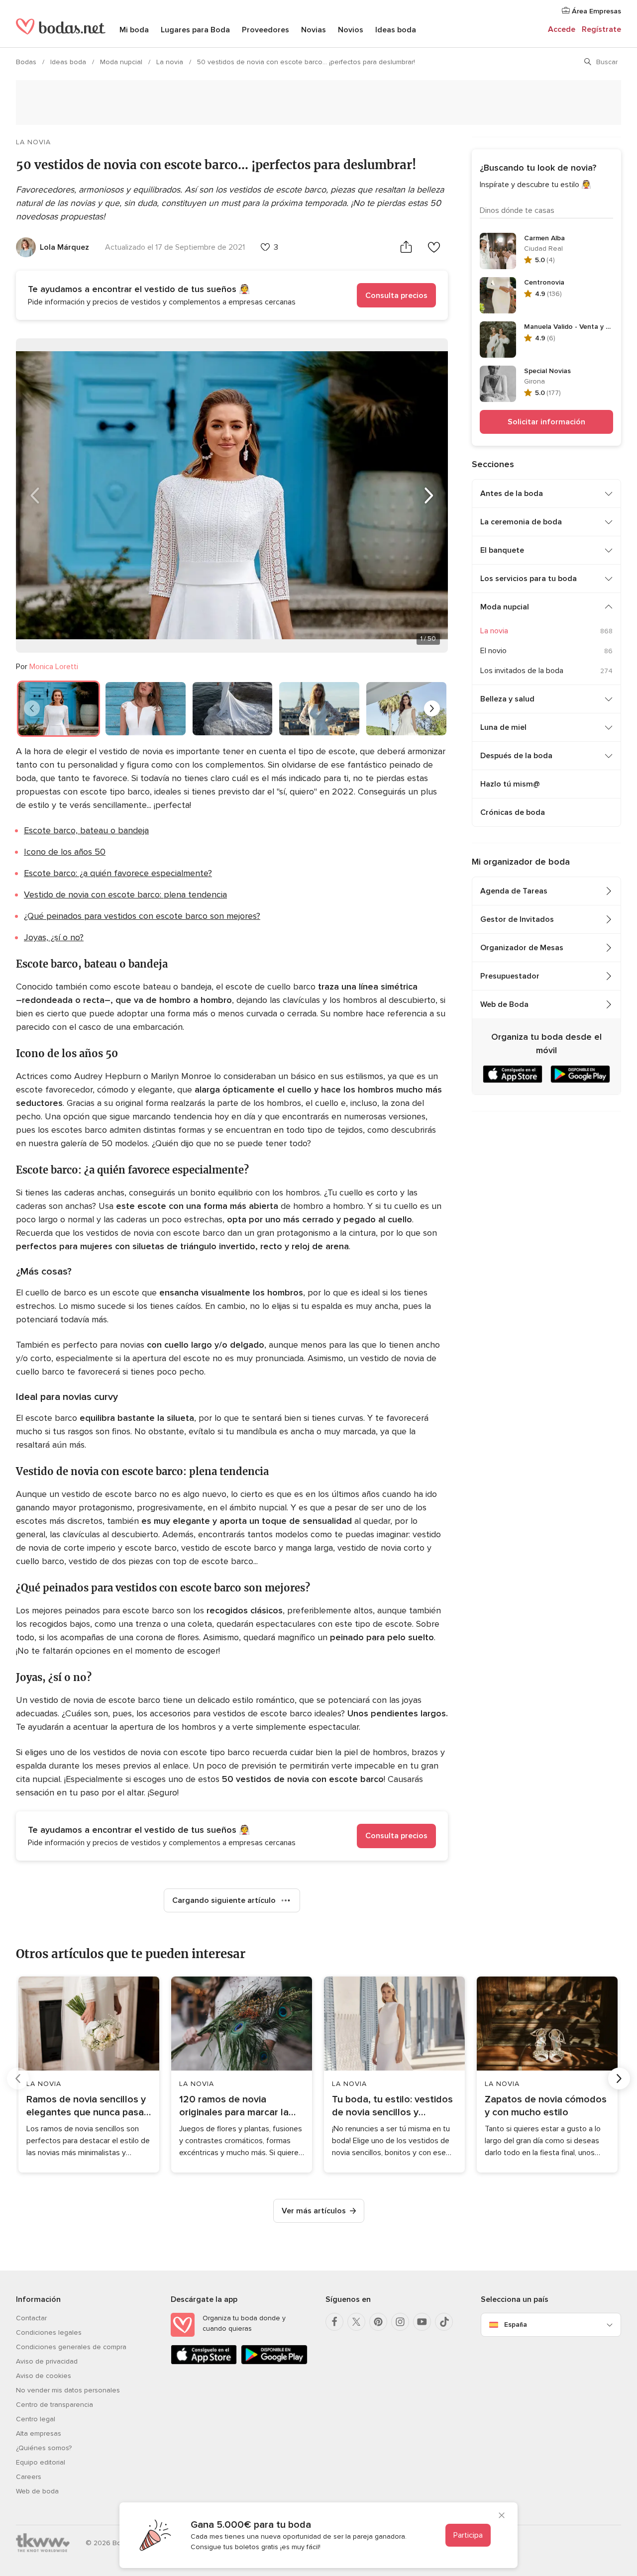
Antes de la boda (512, 494)
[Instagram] (400, 2322)
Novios (351, 30)
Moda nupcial (122, 62)
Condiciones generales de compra (71, 2347)
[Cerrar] (502, 2516)
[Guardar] (434, 247)
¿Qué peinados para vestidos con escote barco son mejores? (142, 916)
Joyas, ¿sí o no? (54, 937)
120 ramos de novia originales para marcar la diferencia (234, 2106)
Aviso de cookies (44, 2376)
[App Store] (204, 2362)
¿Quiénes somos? (44, 2448)
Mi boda (134, 30)
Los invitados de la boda (522, 671)
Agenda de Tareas (514, 891)
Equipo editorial (41, 2462)
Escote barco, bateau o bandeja (86, 830)
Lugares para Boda (195, 30)
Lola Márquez (64, 247)
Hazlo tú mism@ (510, 784)
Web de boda (37, 2491)
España (516, 2325)
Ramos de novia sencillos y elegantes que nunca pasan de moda (88, 2106)
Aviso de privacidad (47, 2361)
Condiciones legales (49, 2332)
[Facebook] (334, 2322)
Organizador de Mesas (522, 948)
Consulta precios (396, 296)
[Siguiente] (429, 495)
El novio (493, 651)
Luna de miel (503, 727)
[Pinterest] (378, 2322)
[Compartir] (406, 247)
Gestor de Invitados (517, 919)
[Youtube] (422, 2322)
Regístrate (601, 29)
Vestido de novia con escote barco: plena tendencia (125, 894)
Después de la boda (516, 756)
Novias (314, 30)
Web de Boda (504, 1004)
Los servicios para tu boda (529, 579)
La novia (171, 62)
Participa (468, 2535)
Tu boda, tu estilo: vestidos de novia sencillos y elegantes (392, 2106)
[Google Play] (274, 2362)
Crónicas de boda (513, 812)
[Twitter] (356, 2322)
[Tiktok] (444, 2322)
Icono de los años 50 (65, 852)
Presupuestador (510, 976)
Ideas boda (396, 30)
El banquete (502, 550)
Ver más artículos (314, 2211)
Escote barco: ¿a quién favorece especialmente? (118, 873)
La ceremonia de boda (521, 522)
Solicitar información (546, 422)
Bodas (27, 62)
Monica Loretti (54, 667)
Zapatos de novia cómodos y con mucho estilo (546, 2106)
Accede (562, 29)
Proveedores (265, 30)
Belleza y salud (507, 699)
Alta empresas (39, 2433)
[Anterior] (35, 495)
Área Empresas (595, 11)
